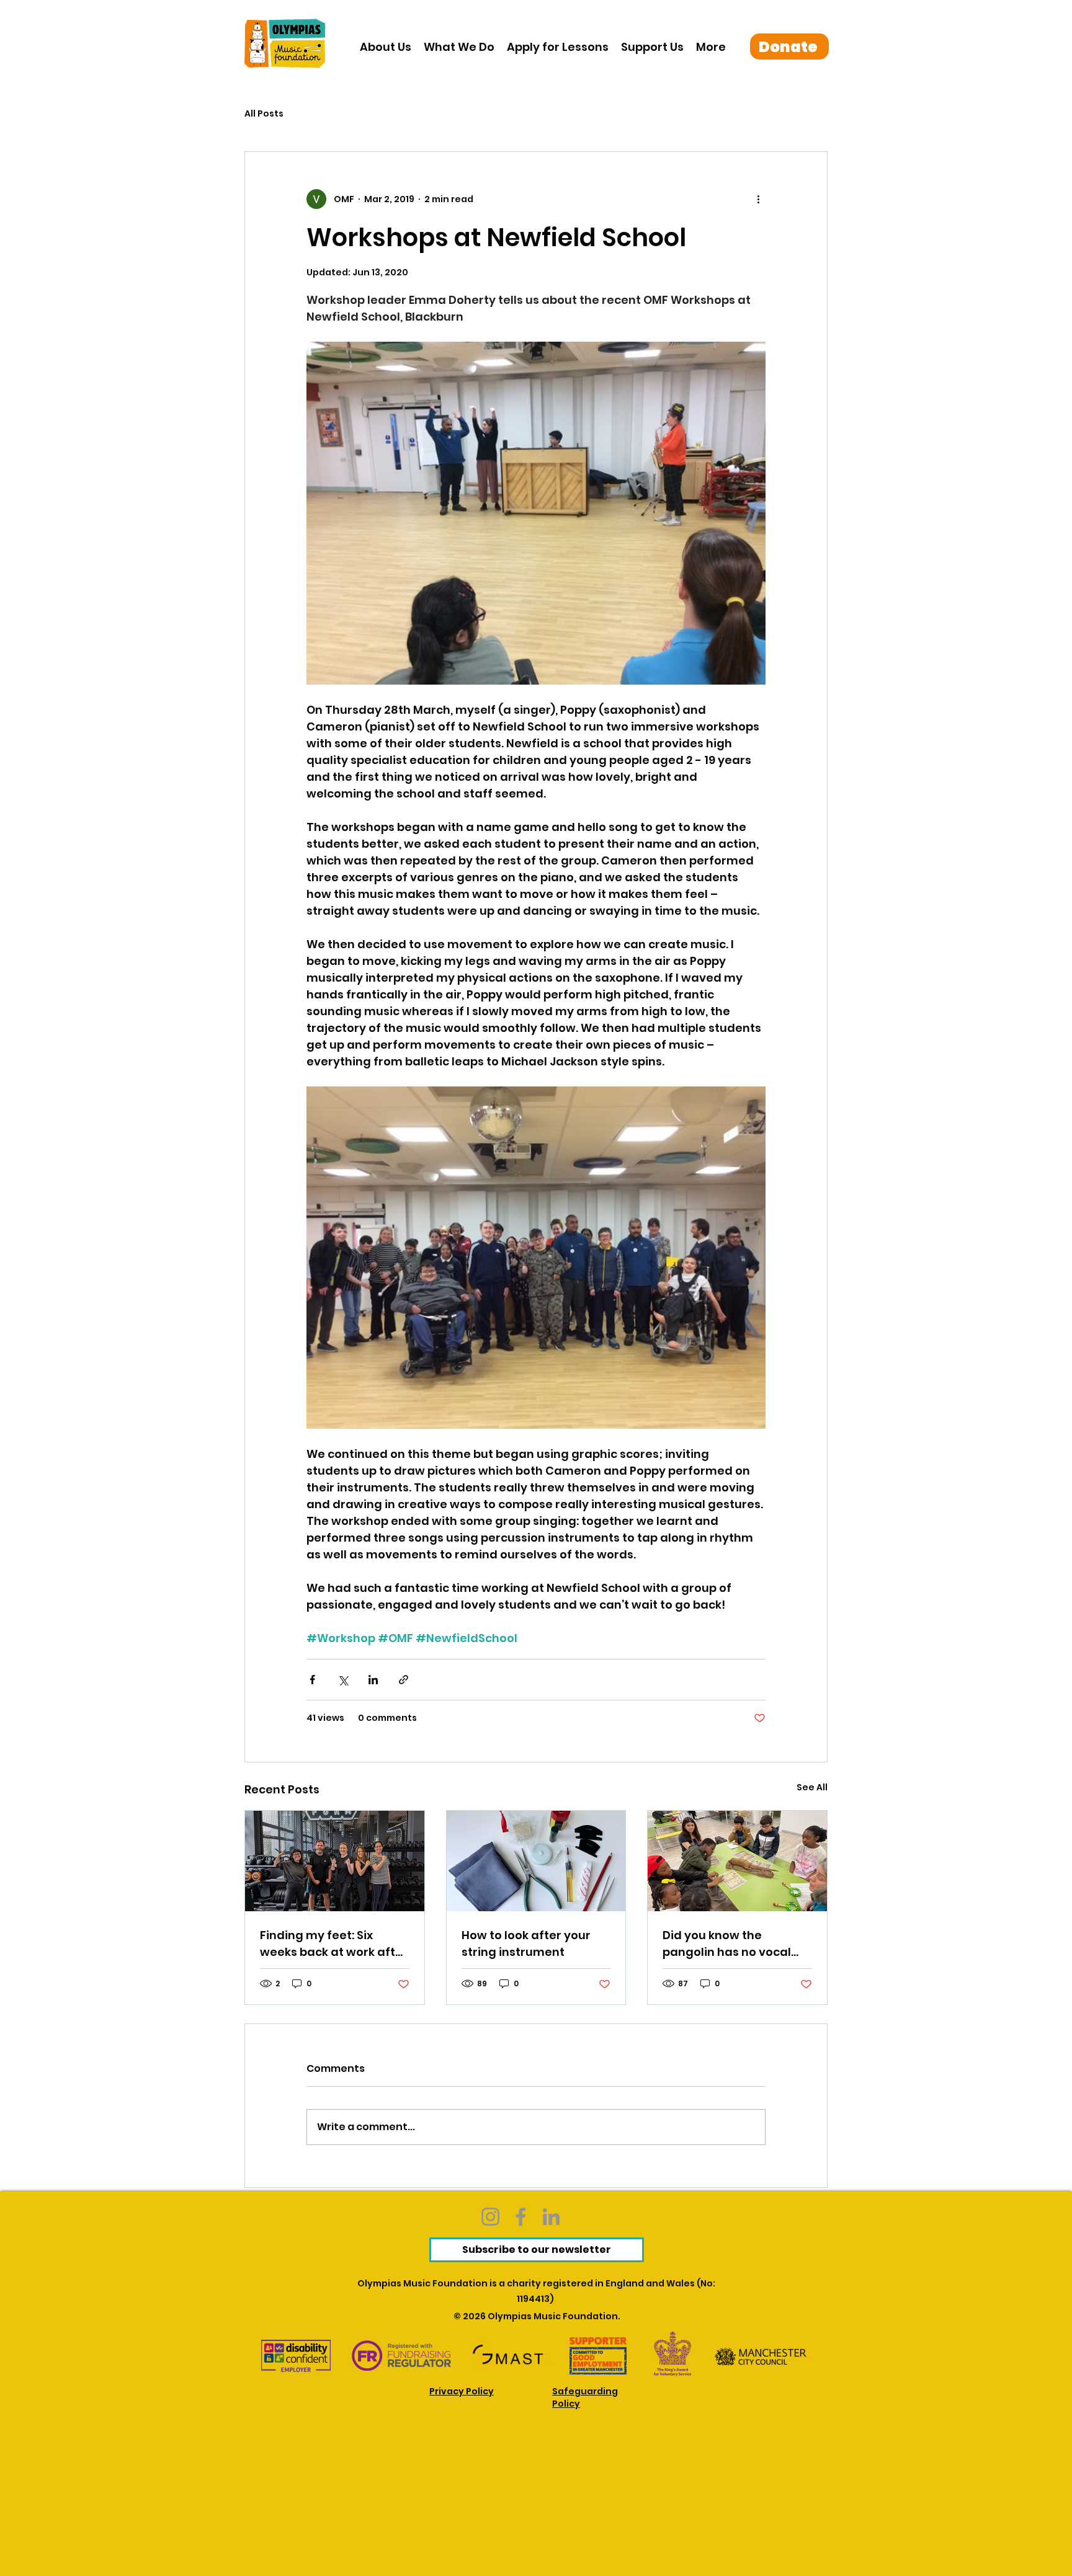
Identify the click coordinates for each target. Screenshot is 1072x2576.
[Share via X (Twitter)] (343, 1680)
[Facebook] (521, 2217)
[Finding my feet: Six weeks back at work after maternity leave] (335, 1861)
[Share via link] (404, 1680)
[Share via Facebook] (312, 1680)
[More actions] (758, 199)
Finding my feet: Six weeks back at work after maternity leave (334, 1944)
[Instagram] (490, 2217)
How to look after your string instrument (526, 1943)
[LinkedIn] (551, 2217)
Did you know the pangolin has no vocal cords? (727, 1944)
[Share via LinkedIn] (373, 1680)
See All (812, 1787)
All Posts (264, 114)
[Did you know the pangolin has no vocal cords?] (737, 1861)
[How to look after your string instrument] (536, 1861)
